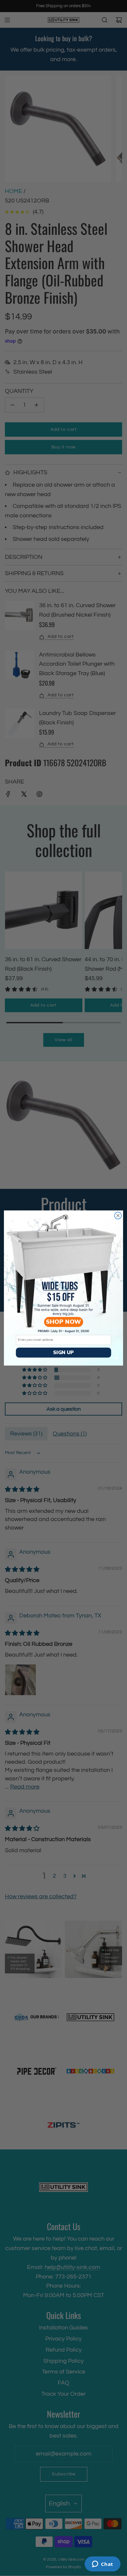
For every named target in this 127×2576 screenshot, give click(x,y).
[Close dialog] (118, 1215)
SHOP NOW (63, 1322)
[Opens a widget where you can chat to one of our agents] (102, 2565)
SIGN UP (63, 1353)
